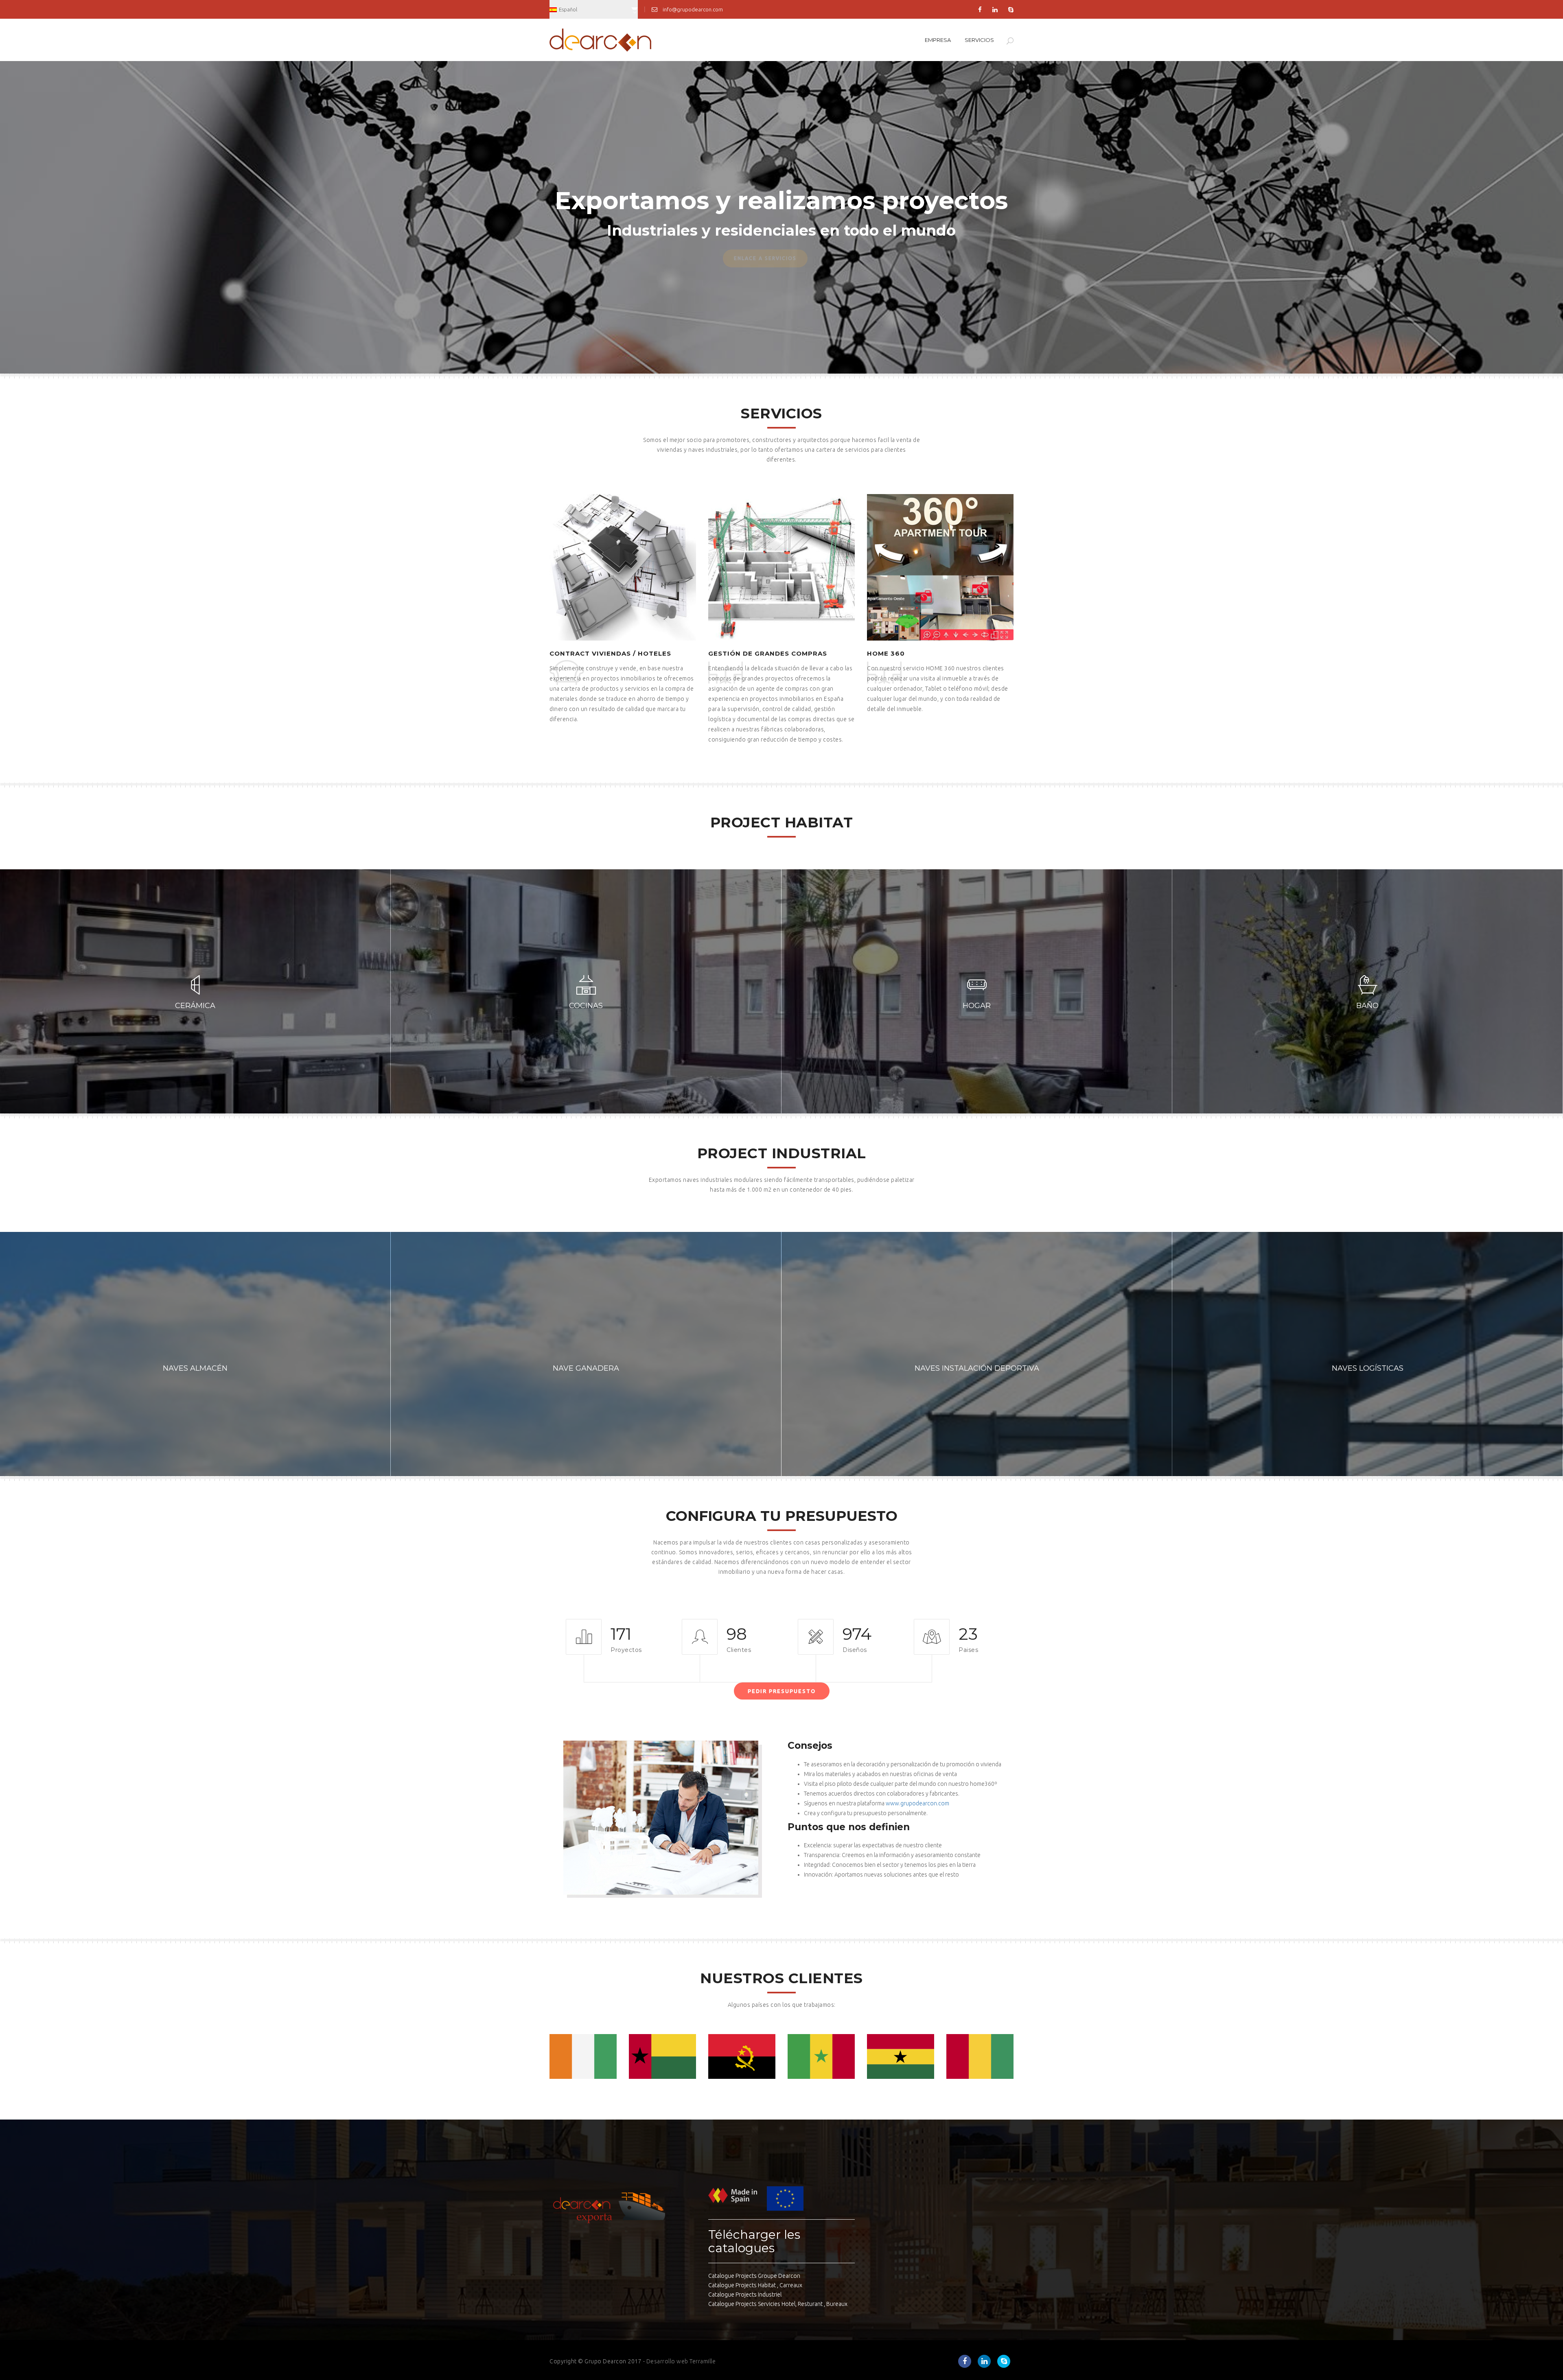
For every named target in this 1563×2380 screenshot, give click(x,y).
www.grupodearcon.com (917, 1803)
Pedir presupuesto (782, 1691)
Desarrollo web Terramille (681, 2361)
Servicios (979, 40)
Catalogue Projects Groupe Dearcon (754, 2276)
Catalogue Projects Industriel (745, 2295)
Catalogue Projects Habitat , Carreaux (755, 2285)
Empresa (938, 40)
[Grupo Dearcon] (600, 39)
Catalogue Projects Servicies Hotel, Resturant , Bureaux (778, 2304)
